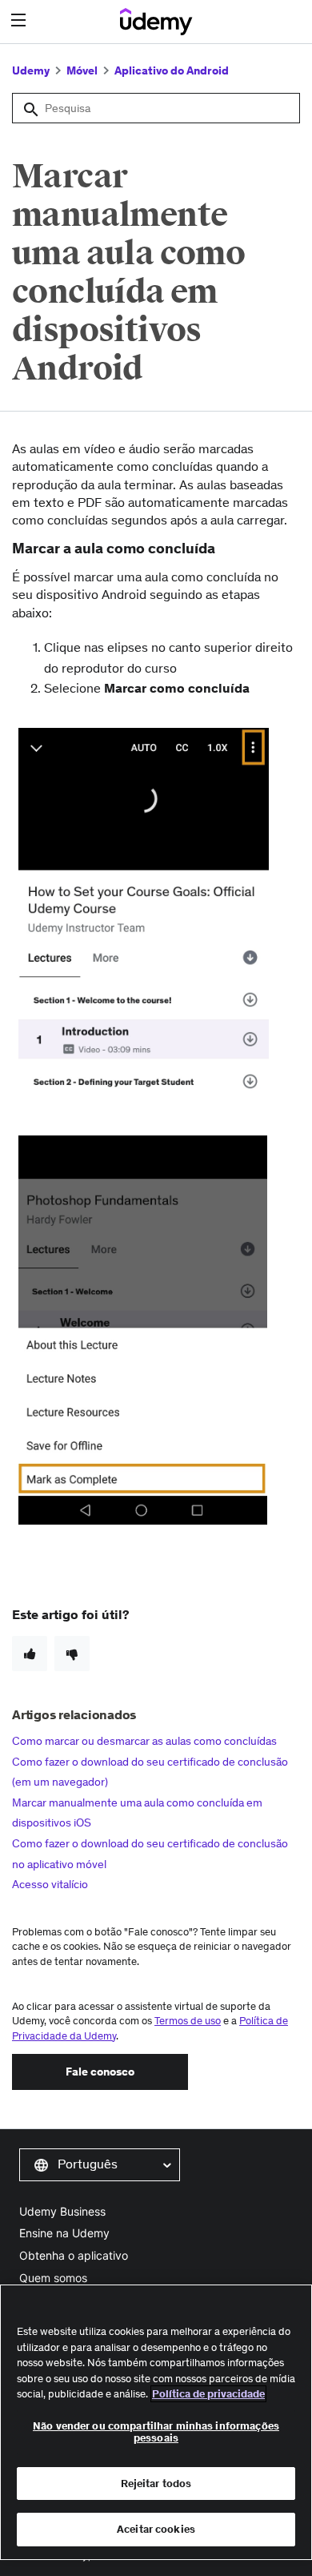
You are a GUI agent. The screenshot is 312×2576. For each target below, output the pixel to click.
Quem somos (53, 2278)
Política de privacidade (208, 2394)
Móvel (82, 70)
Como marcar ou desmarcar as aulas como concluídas (144, 1741)
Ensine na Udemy (64, 2233)
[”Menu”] (20, 20)
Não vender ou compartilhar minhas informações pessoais (156, 2432)
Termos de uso (188, 2021)
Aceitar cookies (156, 2529)
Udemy (31, 70)
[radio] (30, 1654)
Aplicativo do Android (172, 70)
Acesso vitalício (50, 1884)
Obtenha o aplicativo (74, 2255)
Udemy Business (62, 2211)
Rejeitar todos (156, 2484)
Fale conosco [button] (100, 2072)
